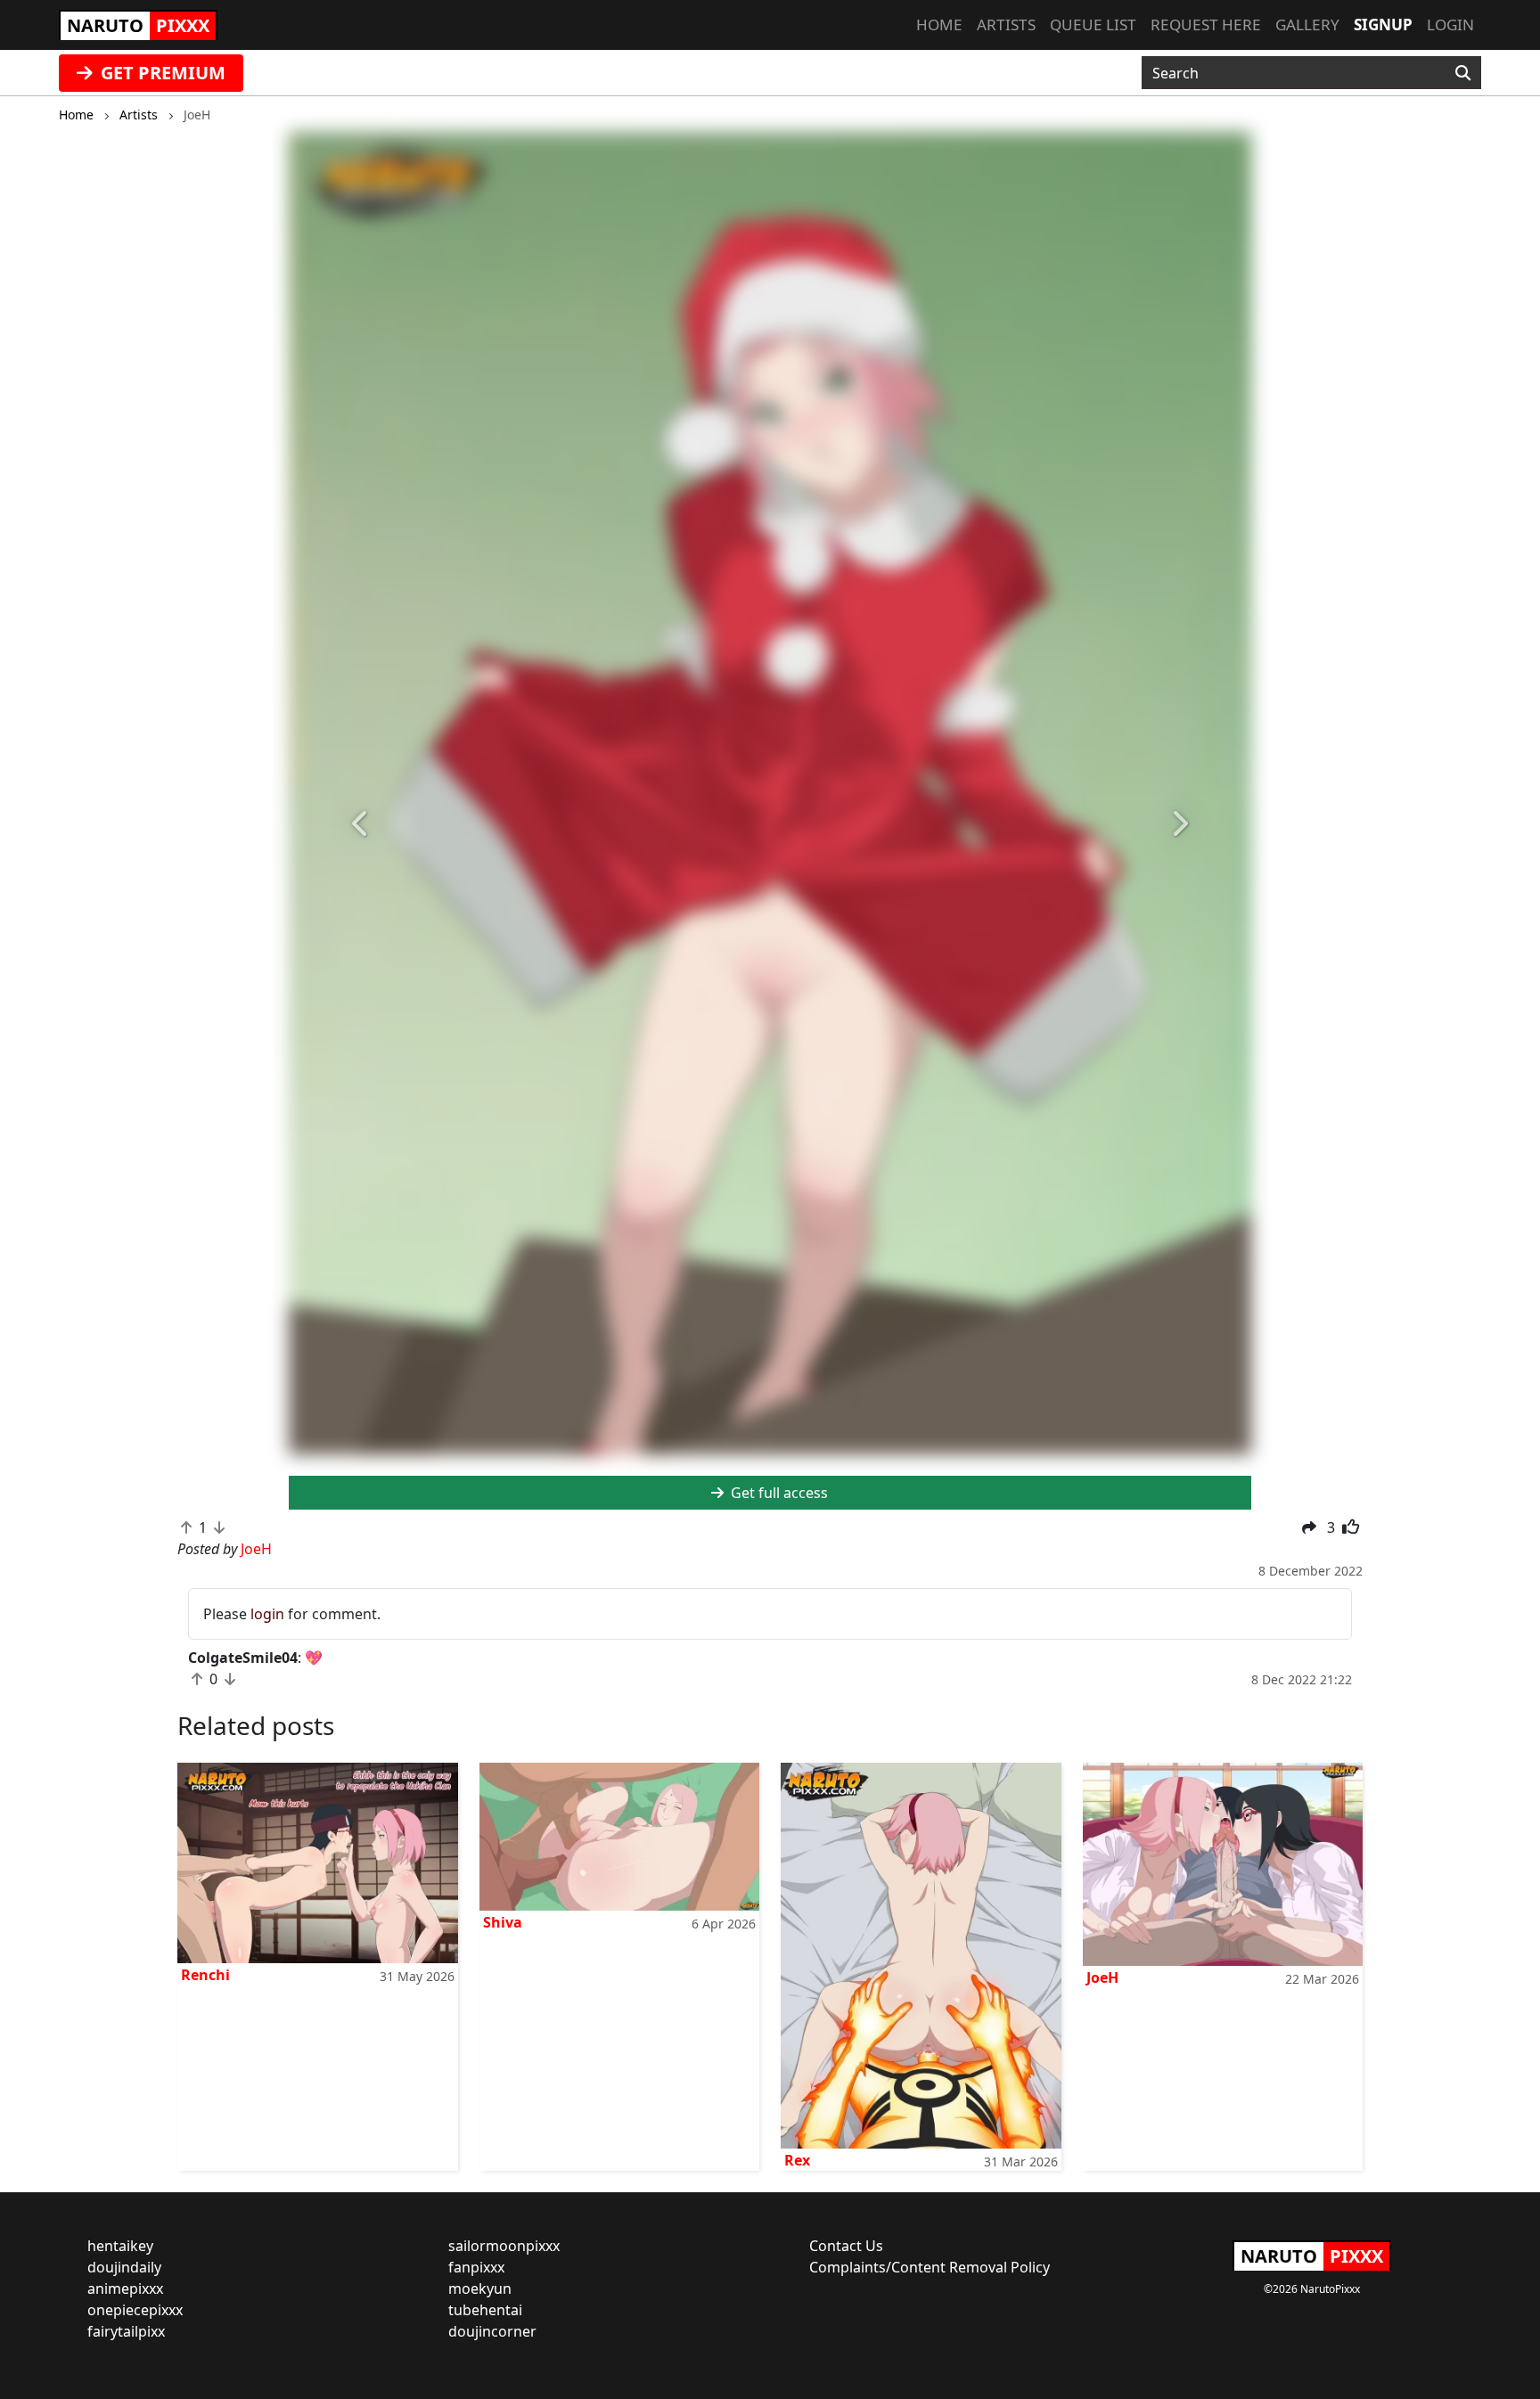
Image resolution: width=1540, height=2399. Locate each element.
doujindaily (124, 2267)
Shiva (503, 1922)
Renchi (205, 1975)
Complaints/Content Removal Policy (930, 2267)
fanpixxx (476, 2267)
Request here (1206, 25)
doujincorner (492, 2331)
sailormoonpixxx (504, 2246)
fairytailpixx (126, 2331)
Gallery (1307, 25)
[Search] (1463, 73)
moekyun (480, 2288)
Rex (797, 2160)
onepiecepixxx (135, 2310)
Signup (1383, 25)
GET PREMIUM (161, 73)
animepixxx (125, 2288)
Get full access (778, 1493)
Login (1450, 25)
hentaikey (120, 2246)
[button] (361, 824)
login (267, 1614)
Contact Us (846, 2246)
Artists (1006, 25)
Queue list (1093, 25)
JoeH (1102, 1977)
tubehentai (485, 2310)
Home (939, 25)
